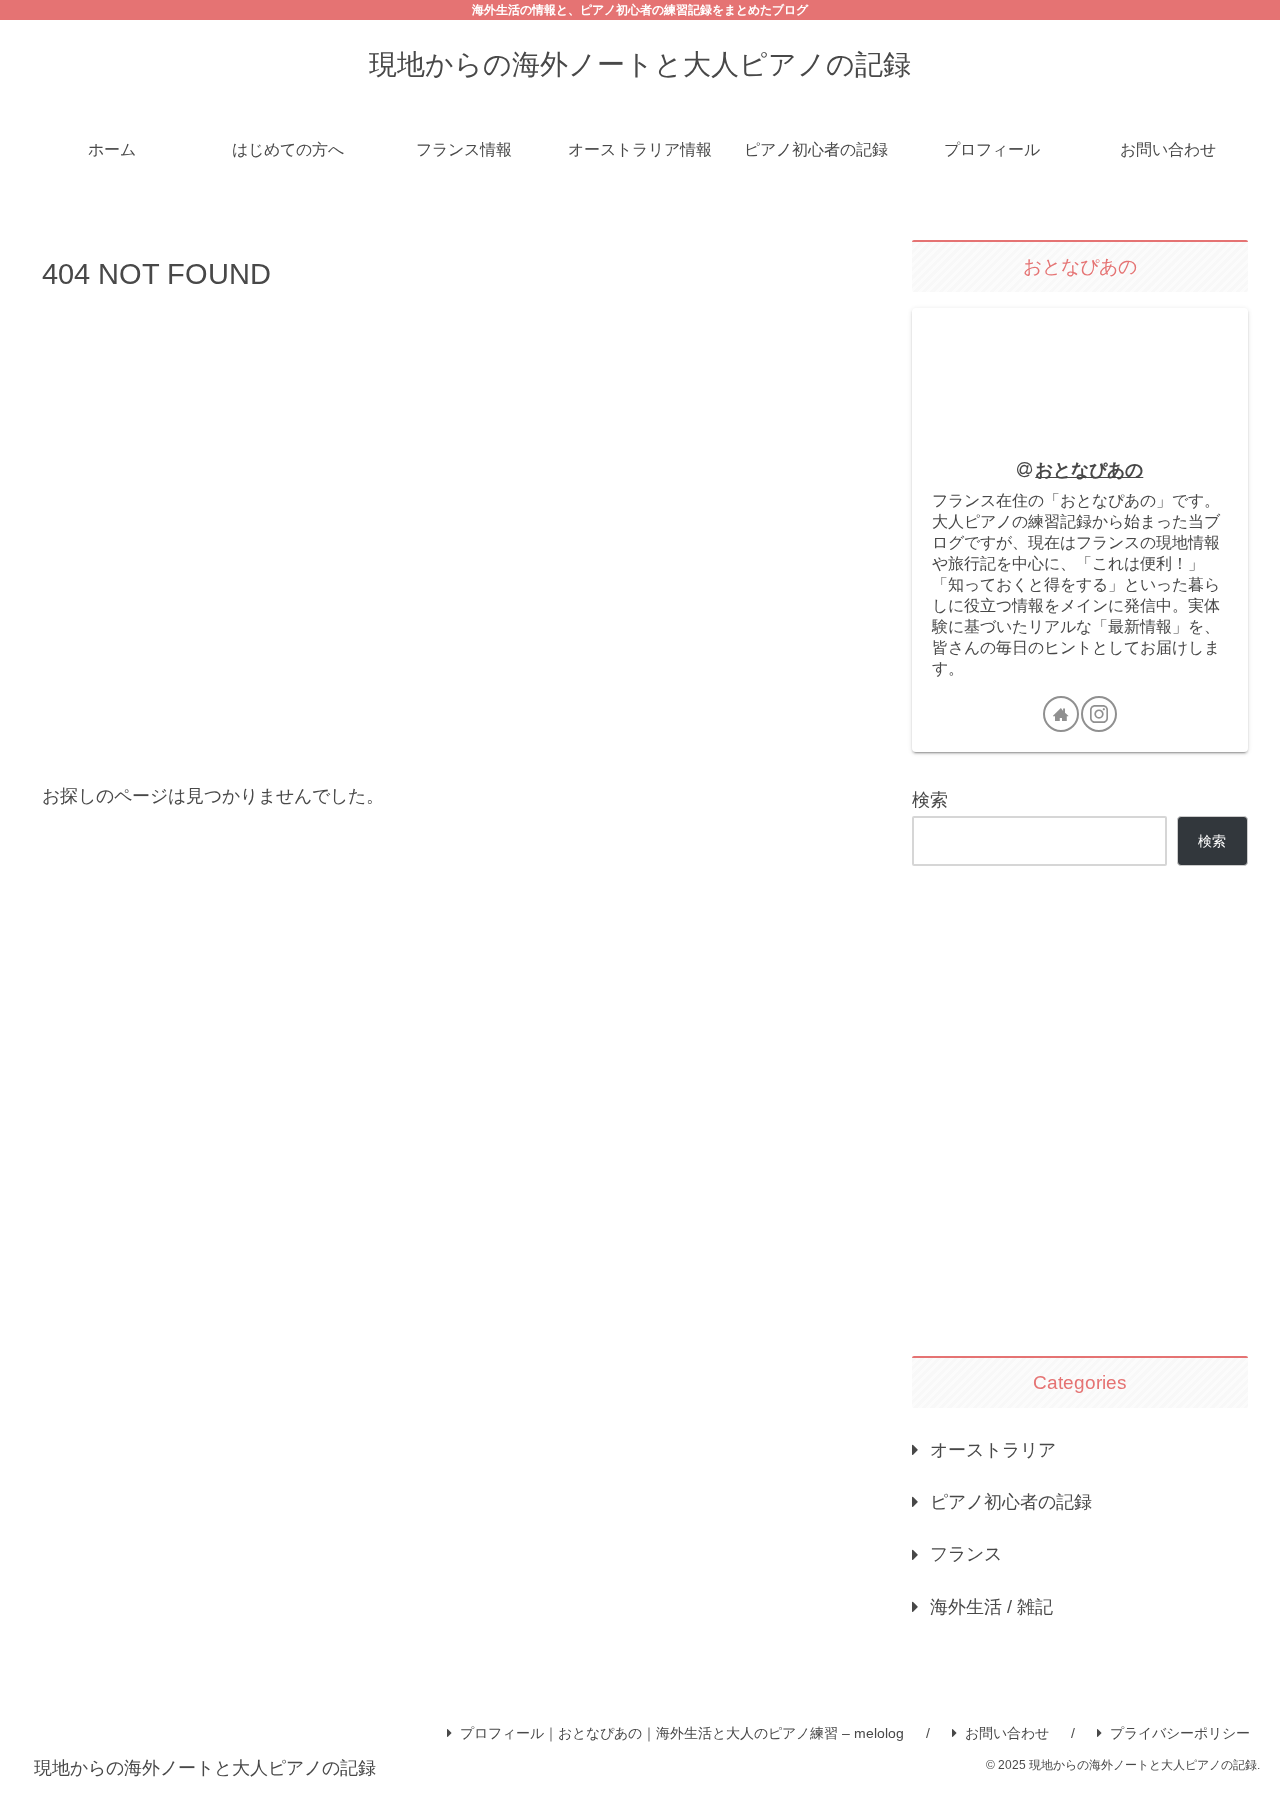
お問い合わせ (1007, 1733)
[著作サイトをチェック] (1061, 714)
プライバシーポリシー (1180, 1733)
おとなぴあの (1089, 470)
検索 (930, 800)
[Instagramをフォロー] (1099, 714)
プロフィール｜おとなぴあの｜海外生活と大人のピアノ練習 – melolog (682, 1733)
